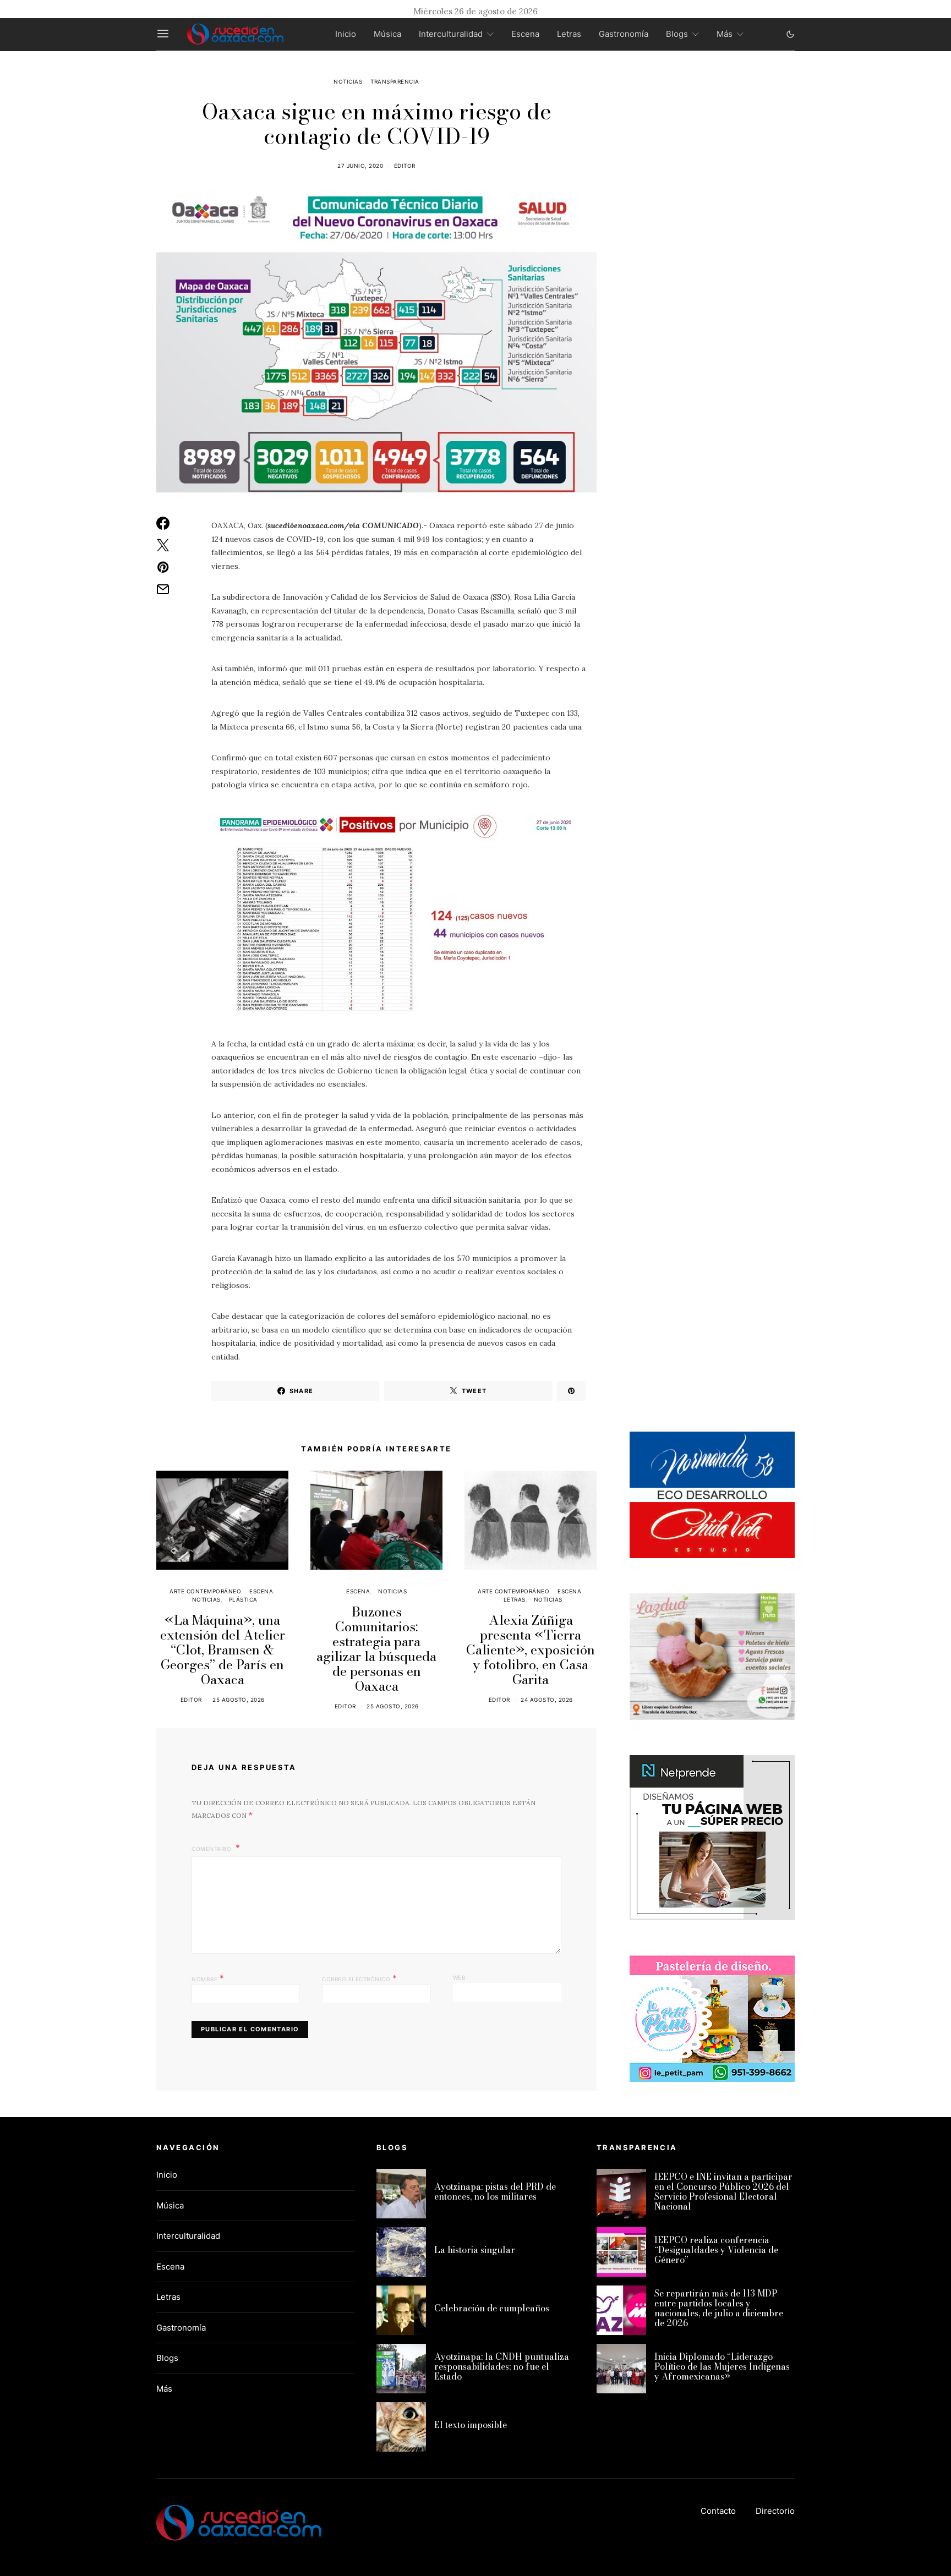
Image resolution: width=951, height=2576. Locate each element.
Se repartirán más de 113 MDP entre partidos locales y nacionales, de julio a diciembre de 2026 (719, 2308)
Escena (525, 34)
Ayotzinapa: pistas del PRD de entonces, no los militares (495, 2191)
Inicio (346, 34)
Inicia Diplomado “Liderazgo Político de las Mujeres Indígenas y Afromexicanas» (722, 2366)
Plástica (243, 1599)
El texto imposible (471, 2425)
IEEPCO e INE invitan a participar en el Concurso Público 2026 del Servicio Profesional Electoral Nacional (723, 2191)
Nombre (208, 1978)
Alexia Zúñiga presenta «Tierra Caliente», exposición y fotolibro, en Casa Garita (531, 1650)
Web (460, 1977)
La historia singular (475, 2250)
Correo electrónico (359, 1978)
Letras (569, 34)
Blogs (677, 34)
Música (387, 34)
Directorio (775, 2511)
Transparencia (395, 81)
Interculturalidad (451, 34)
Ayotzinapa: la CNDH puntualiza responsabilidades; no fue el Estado (502, 2366)
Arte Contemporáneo (205, 1591)
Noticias (348, 81)
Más (725, 34)
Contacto (718, 2511)
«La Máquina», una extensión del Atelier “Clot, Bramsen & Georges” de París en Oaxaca (223, 1650)
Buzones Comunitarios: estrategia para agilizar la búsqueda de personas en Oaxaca (376, 1649)
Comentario (212, 1849)
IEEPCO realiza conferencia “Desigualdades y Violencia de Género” (716, 2250)
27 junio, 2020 (360, 166)
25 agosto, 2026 (239, 1700)
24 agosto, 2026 (547, 1700)
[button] (790, 34)
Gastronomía (624, 34)
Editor (405, 166)
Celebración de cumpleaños (492, 2308)
